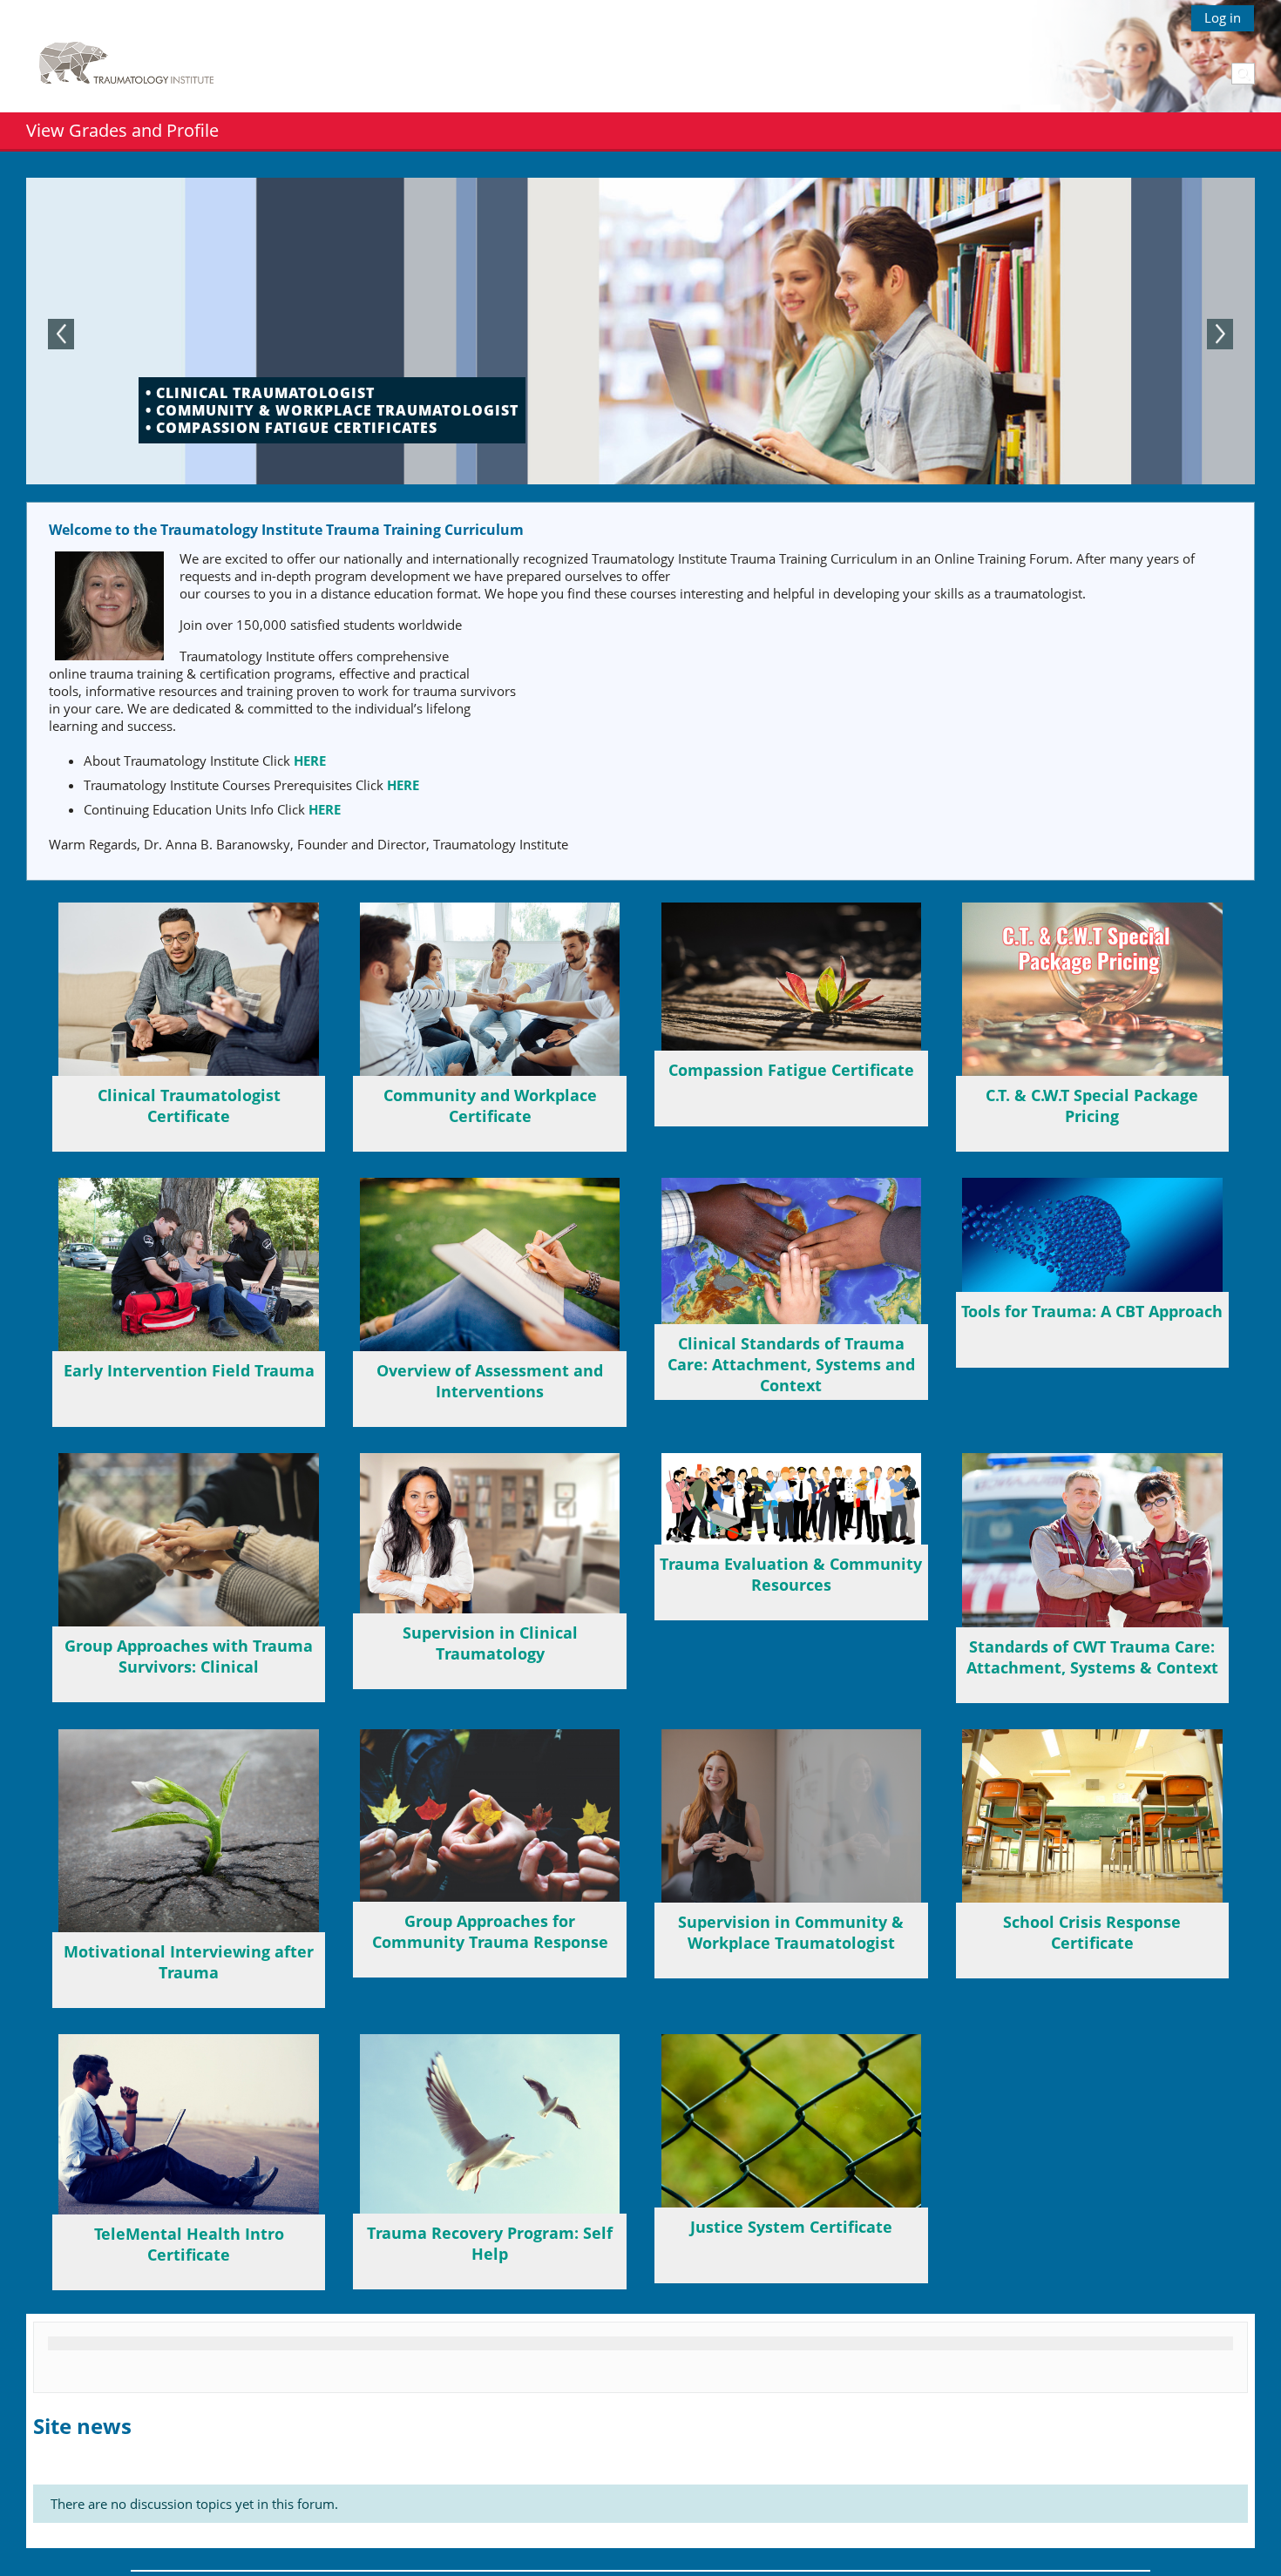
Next (1220, 334)
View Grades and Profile (122, 130)
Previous (61, 334)
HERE (310, 761)
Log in (1223, 17)
